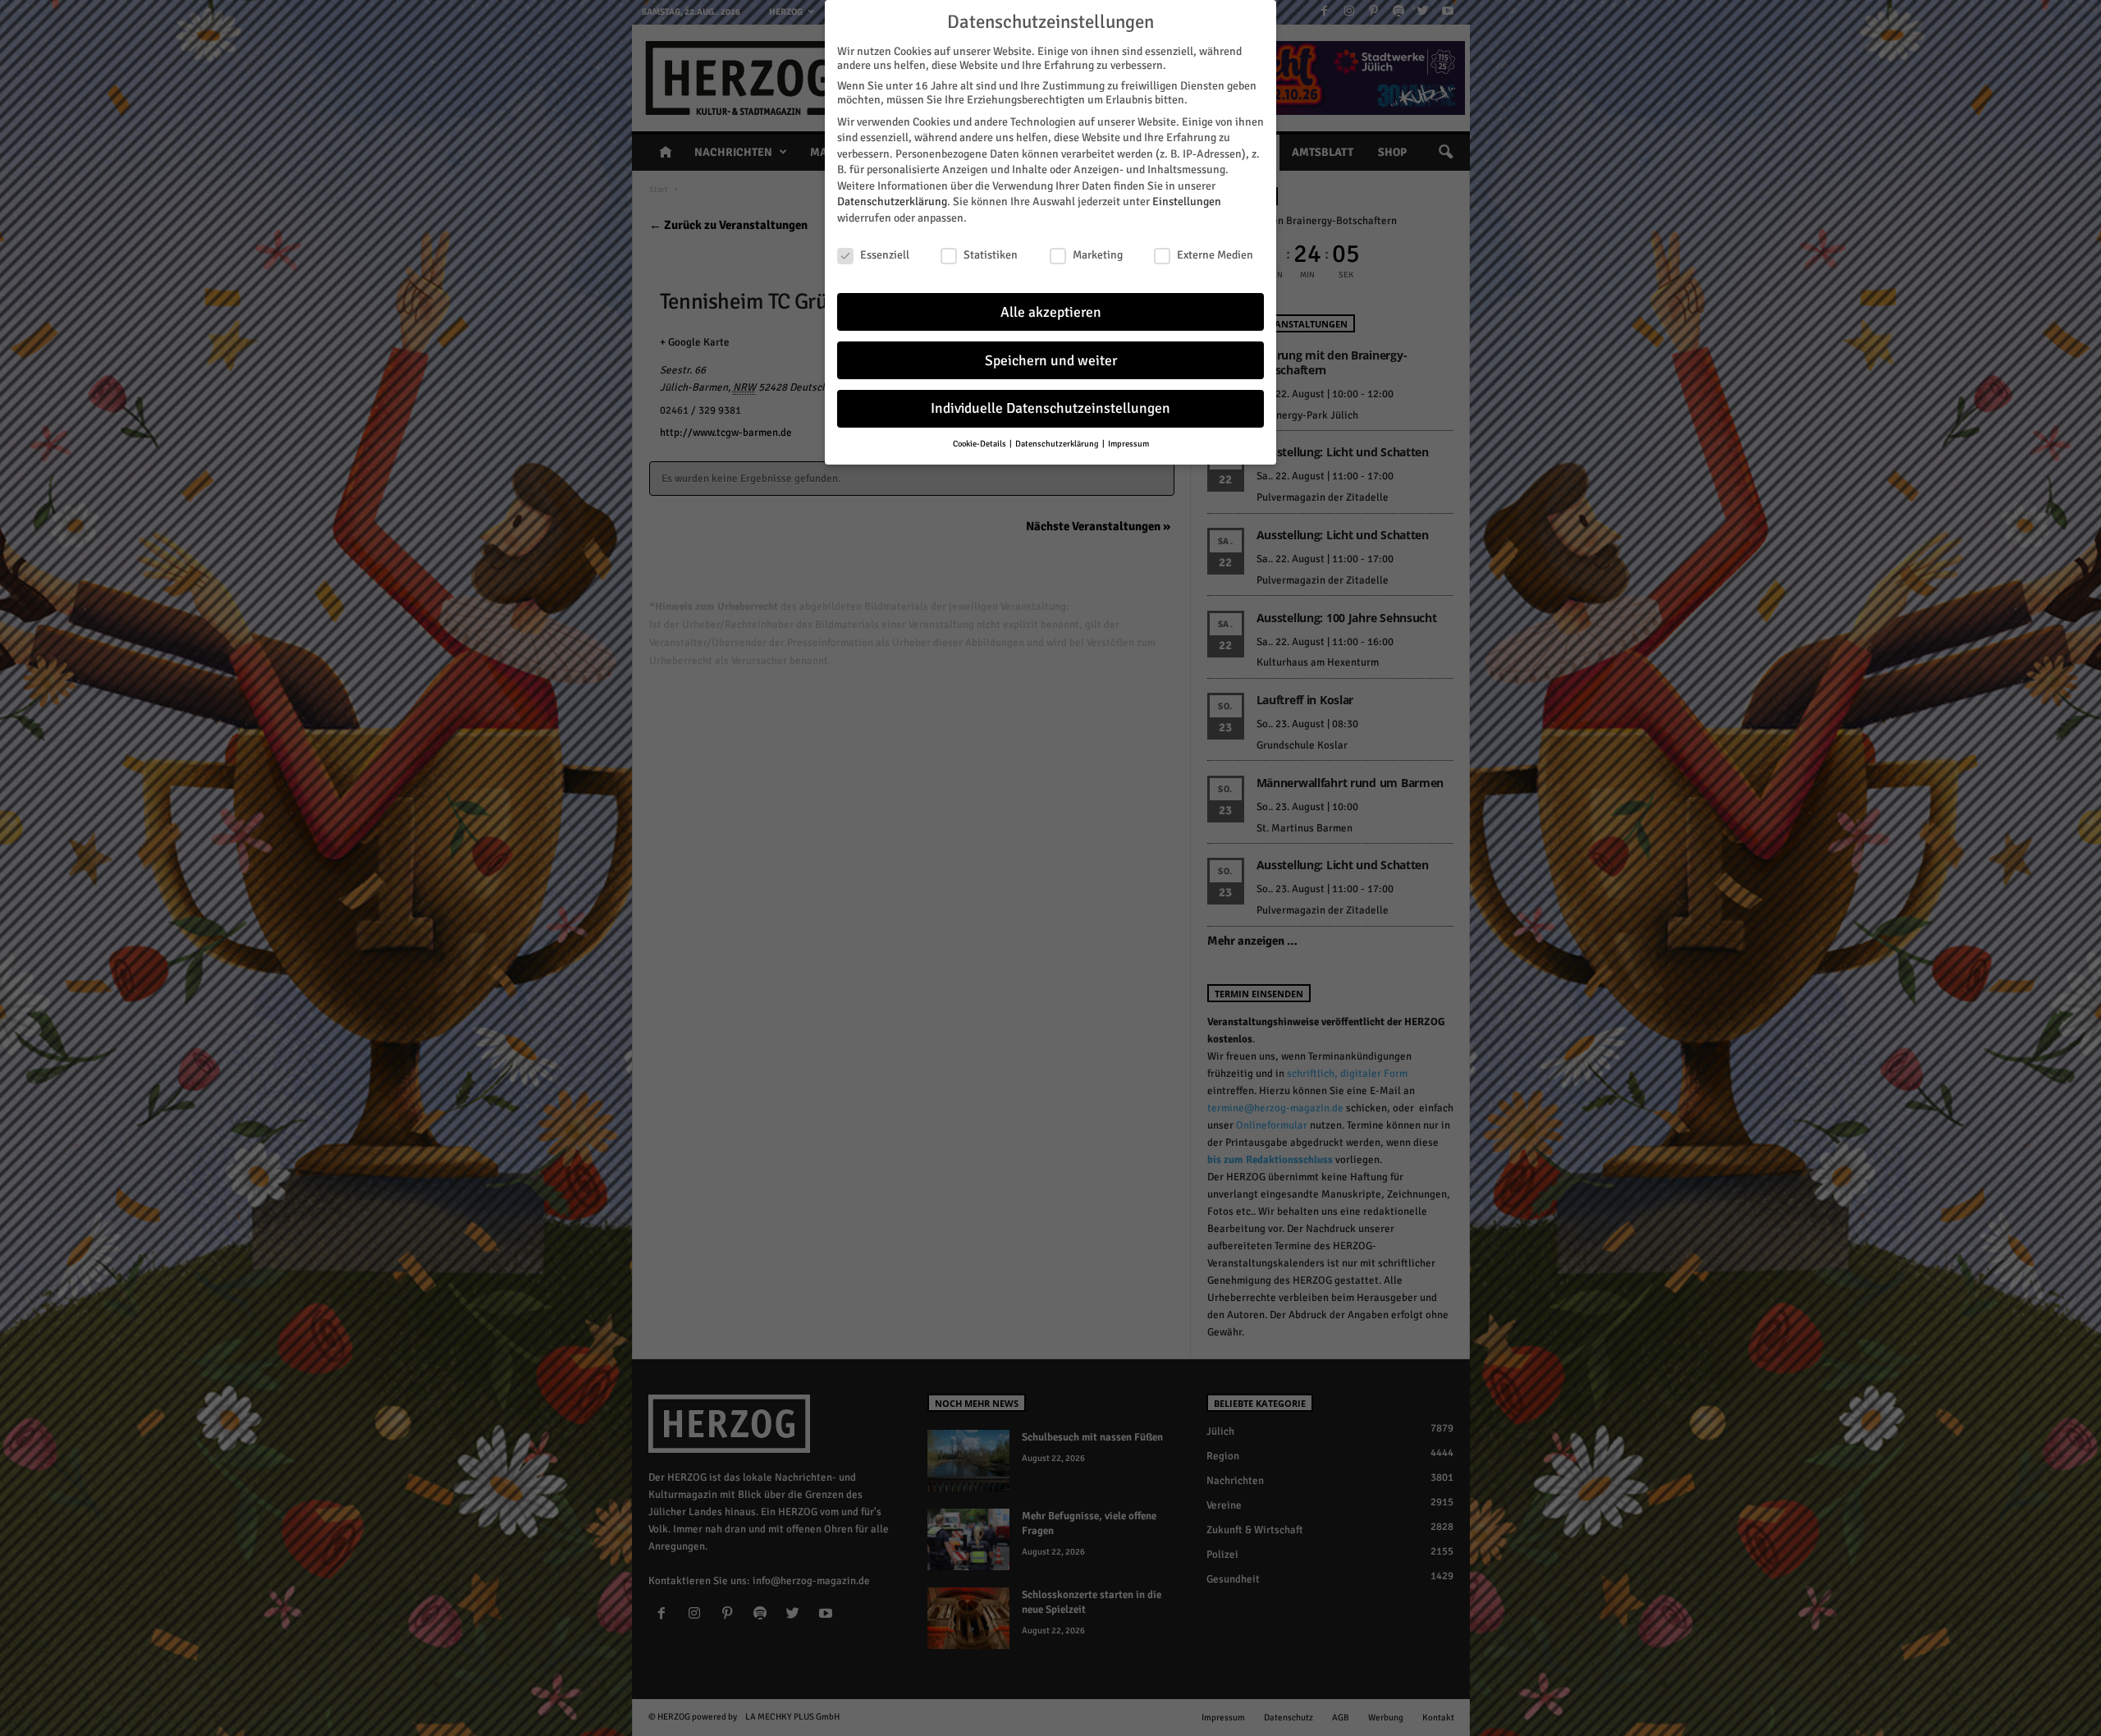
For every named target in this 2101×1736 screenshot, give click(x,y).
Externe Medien (1215, 255)
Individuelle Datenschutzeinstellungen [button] (1050, 408)
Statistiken (991, 255)
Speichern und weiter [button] (1051, 361)
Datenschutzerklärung (892, 202)
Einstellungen (1187, 202)
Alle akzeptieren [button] (1051, 312)
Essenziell (885, 255)
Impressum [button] (1128, 444)
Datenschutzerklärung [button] (1058, 444)
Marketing (1098, 255)
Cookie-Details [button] (980, 444)
